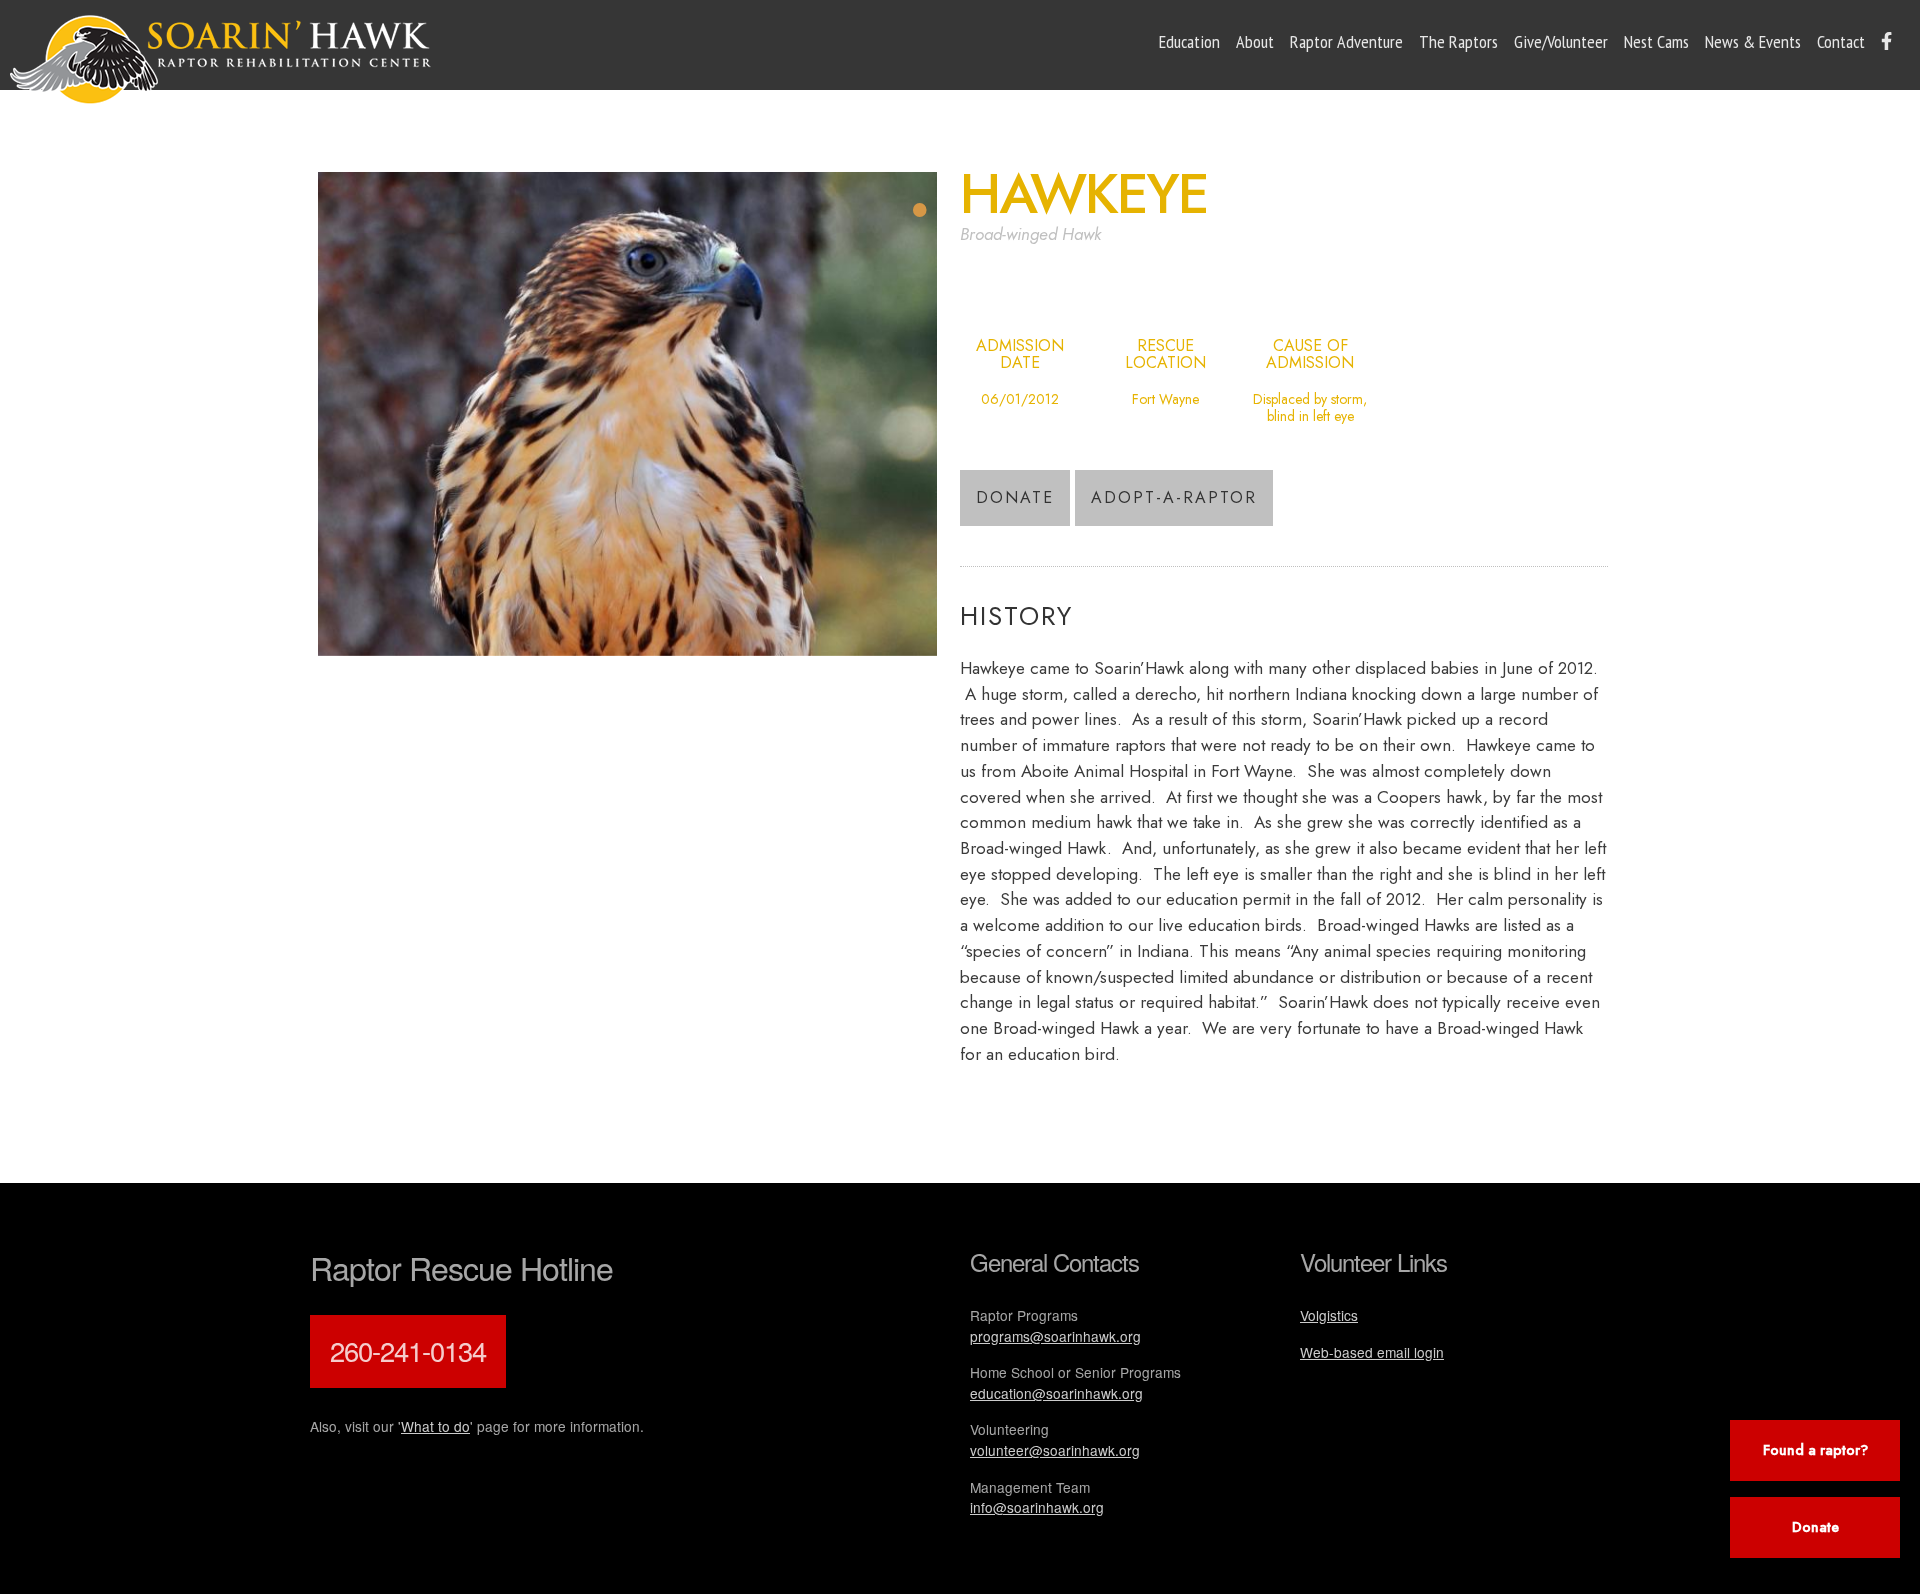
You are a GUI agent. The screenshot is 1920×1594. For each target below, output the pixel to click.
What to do (435, 1426)
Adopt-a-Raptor (1174, 497)
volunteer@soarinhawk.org (1055, 1450)
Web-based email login (1372, 1352)
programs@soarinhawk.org (1055, 1336)
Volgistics (1329, 1315)
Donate (1015, 497)
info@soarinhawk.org (1037, 1507)
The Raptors (1458, 41)
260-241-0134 (408, 1350)
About (1255, 41)
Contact (1841, 41)
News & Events (1753, 41)
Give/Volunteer (1561, 41)
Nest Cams (1656, 41)
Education (1189, 41)
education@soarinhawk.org (1056, 1393)
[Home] (220, 60)
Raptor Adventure (1346, 41)
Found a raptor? (1815, 1450)
